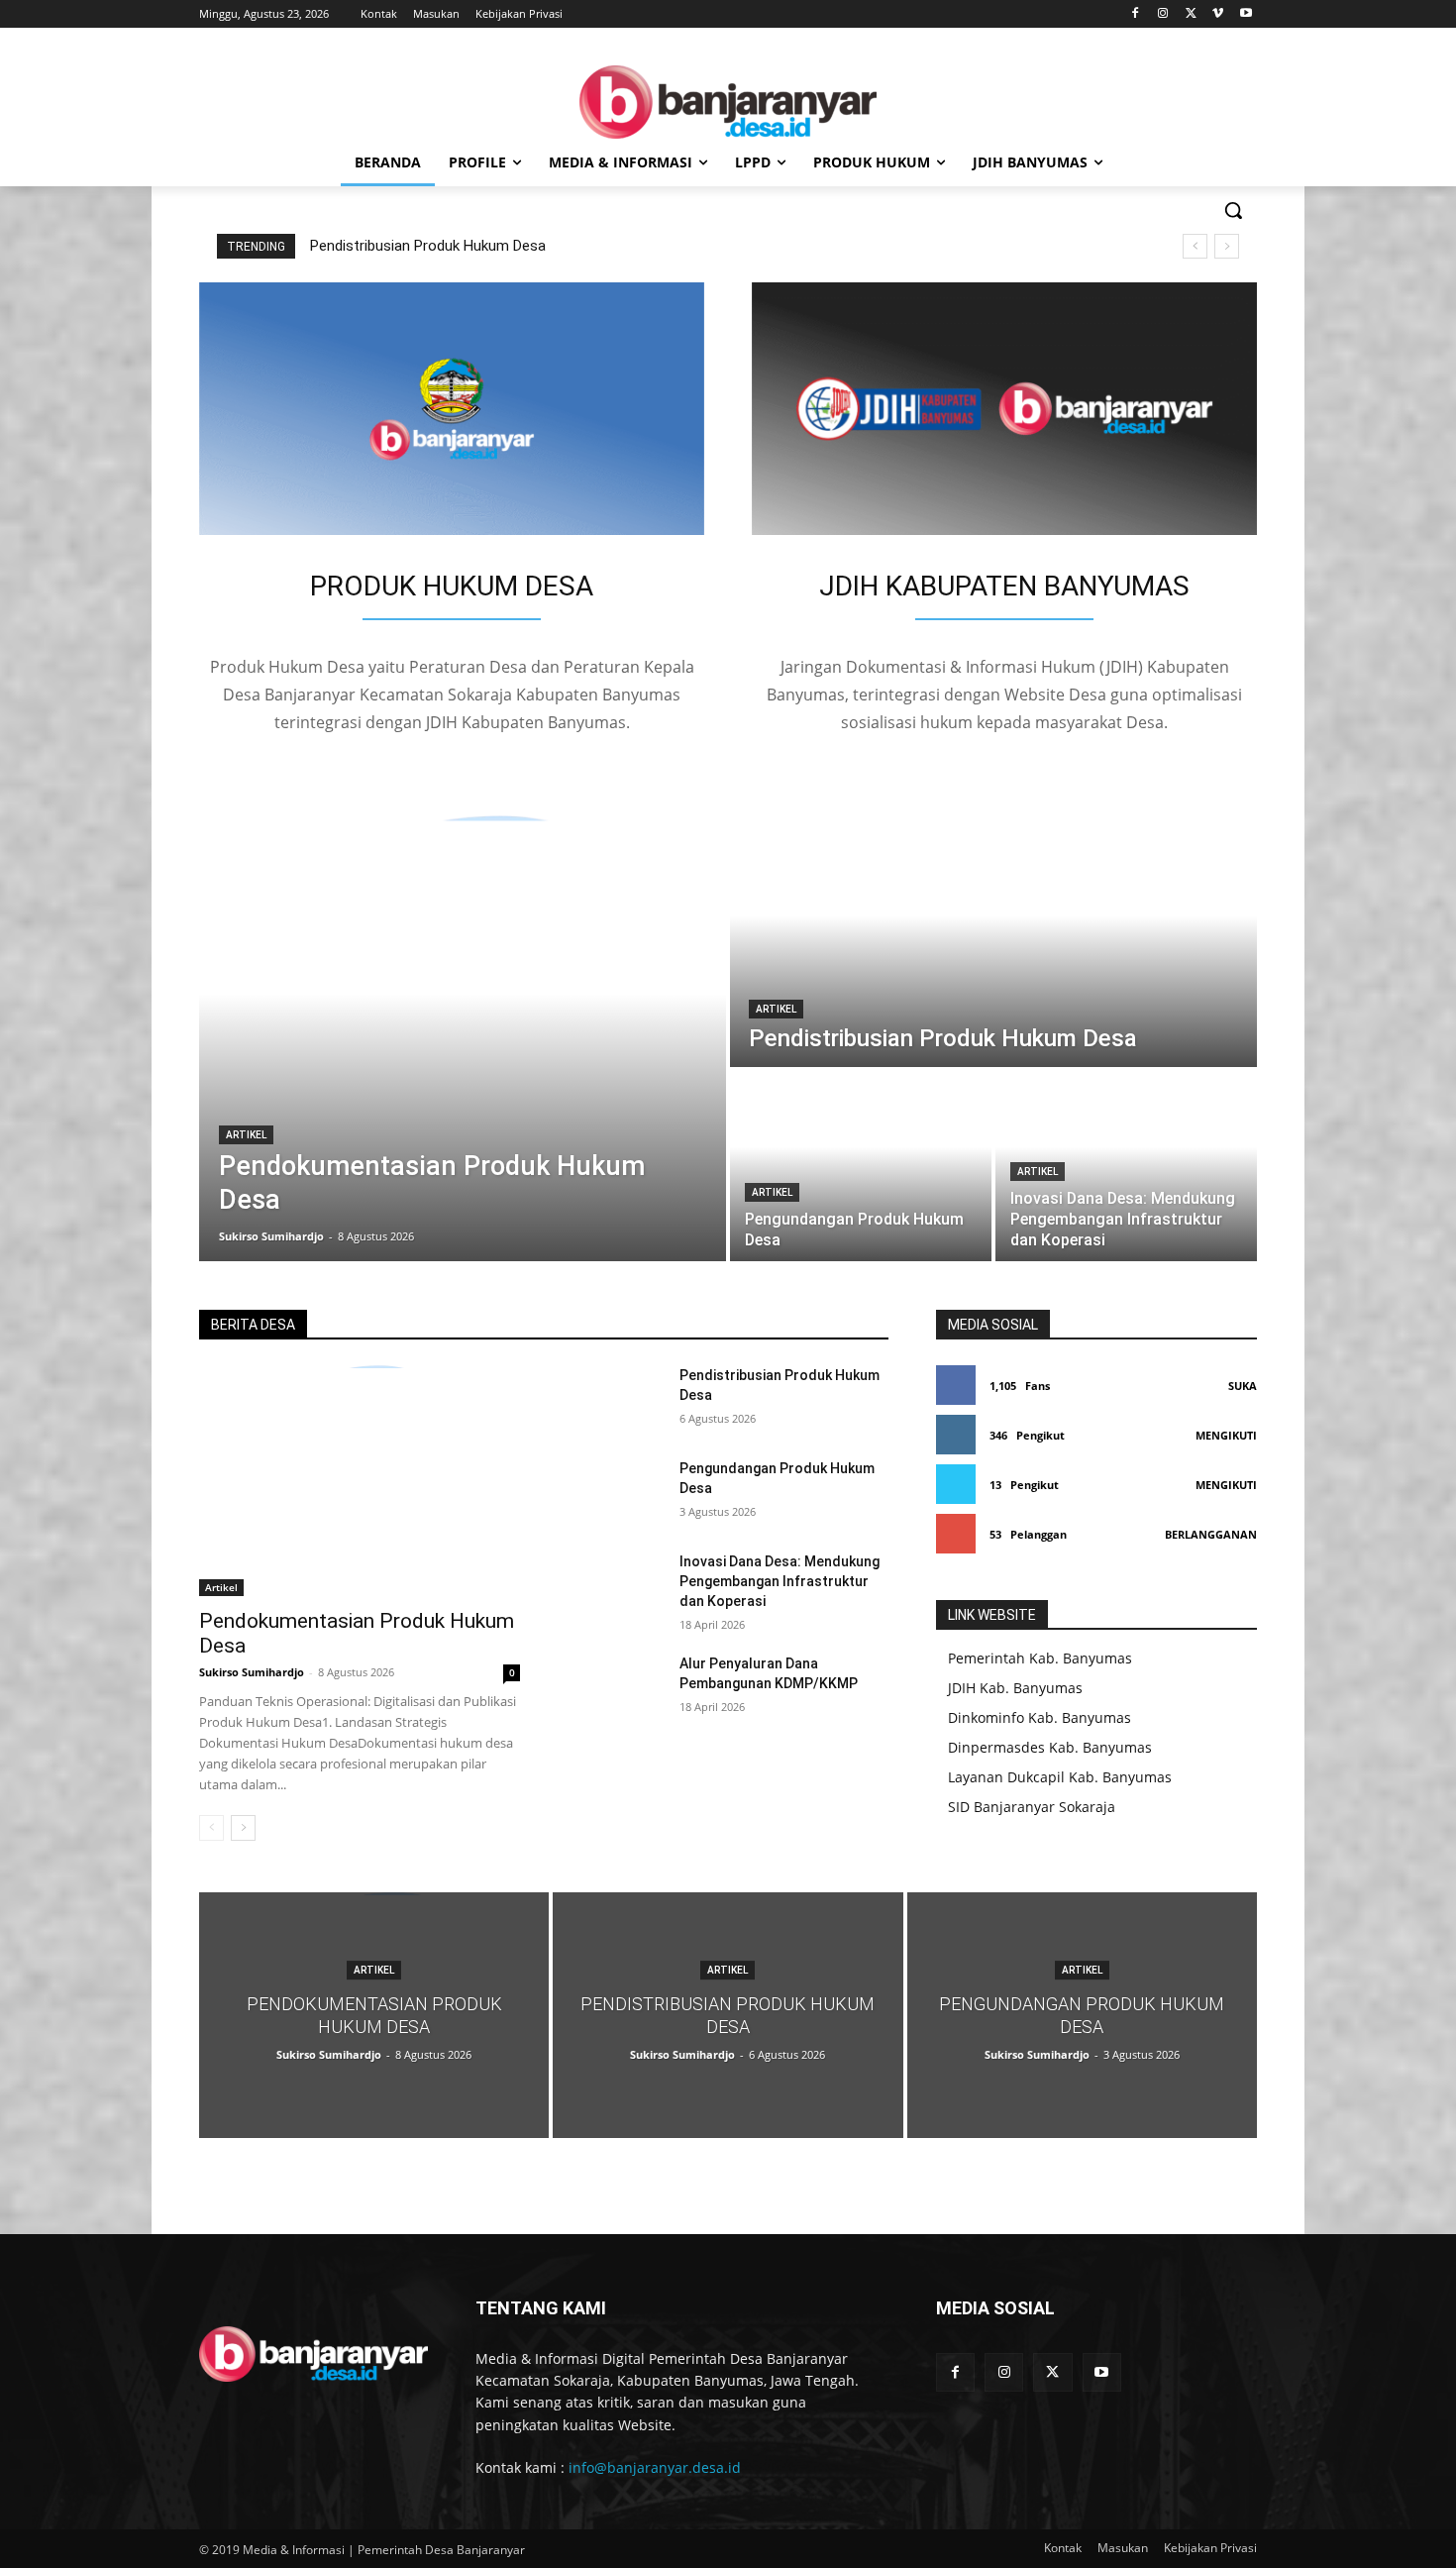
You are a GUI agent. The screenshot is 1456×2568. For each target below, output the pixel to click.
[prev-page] (211, 1828)
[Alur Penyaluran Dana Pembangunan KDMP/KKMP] (616, 1687)
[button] (1233, 210)
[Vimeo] (1218, 14)
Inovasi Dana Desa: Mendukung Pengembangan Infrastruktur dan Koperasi (780, 1581)
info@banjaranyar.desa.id (655, 2467)
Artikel (246, 1135)
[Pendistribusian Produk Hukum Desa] (993, 941)
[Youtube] (1246, 14)
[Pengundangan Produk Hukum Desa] (861, 1166)
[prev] (1195, 246)
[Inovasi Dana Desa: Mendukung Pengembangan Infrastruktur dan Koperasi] (1126, 1166)
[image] (452, 409)
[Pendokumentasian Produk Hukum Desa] (463, 1038)
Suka (1243, 1386)
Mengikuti (1226, 1435)
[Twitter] (1191, 14)
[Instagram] (1163, 14)
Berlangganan (1211, 1534)
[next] (1227, 246)
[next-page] (243, 1828)
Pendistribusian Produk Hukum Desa (428, 246)
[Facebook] (1136, 14)
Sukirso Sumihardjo (252, 1672)
